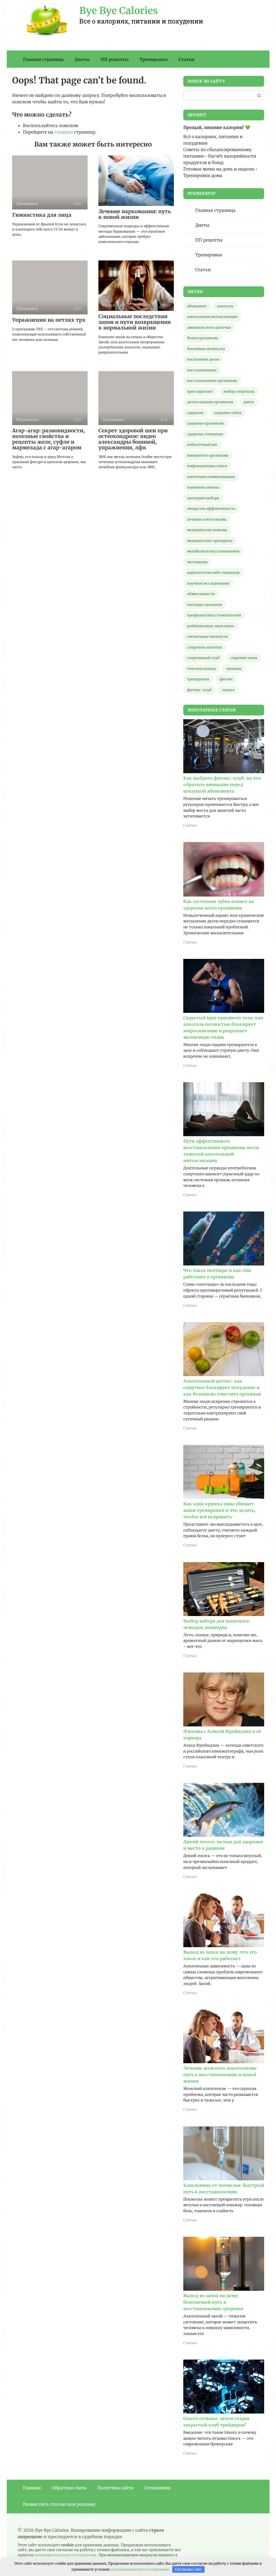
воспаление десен (203, 359)
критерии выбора (203, 498)
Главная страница (43, 59)
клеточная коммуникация (211, 477)
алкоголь (225, 306)
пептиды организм (204, 605)
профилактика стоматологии (214, 615)
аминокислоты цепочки (209, 327)
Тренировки (154, 59)
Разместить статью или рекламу (59, 2504)
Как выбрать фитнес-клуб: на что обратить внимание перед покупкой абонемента (222, 785)
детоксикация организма (210, 402)
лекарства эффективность (211, 509)
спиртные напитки (205, 647)
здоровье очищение (205, 434)
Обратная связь (69, 2488)
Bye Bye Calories (119, 11)
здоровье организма (205, 423)
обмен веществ (201, 594)
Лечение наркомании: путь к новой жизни (135, 214)
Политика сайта (115, 2488)
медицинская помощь (207, 530)
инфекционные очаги (207, 466)
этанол (228, 690)
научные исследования (208, 583)
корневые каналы (203, 487)
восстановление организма (212, 381)
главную (64, 132)
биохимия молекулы (206, 349)
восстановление (202, 370)
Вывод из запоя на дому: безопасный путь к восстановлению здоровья (213, 2302)
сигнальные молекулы (208, 637)
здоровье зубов (228, 413)
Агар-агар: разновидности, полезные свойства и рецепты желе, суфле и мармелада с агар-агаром (48, 439)
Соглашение (157, 2488)
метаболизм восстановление (213, 551)
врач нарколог (200, 391)
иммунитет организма (208, 455)
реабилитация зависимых (211, 626)
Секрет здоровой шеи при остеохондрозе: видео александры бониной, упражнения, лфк (133, 439)
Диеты (82, 59)
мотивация (197, 562)
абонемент (197, 306)
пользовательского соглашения (65, 2555)
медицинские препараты (210, 541)
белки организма (203, 338)
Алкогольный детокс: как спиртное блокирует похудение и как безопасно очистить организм (222, 1387)
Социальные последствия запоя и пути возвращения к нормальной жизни (135, 322)
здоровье (195, 413)
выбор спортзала (239, 391)
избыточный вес (202, 445)
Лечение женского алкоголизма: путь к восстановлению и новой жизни (220, 2075)
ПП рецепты (115, 59)
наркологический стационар (213, 573)
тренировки (198, 679)
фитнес (226, 679)
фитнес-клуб (199, 690)
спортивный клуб (203, 658)
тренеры (234, 669)
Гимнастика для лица (42, 215)
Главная (32, 2488)
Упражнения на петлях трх (49, 320)
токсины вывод (201, 669)
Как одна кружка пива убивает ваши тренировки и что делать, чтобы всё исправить (219, 1510)
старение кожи (244, 658)
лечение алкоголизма (207, 519)
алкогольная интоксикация (212, 317)
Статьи (186, 59)
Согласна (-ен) (188, 2569)
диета (249, 402)
